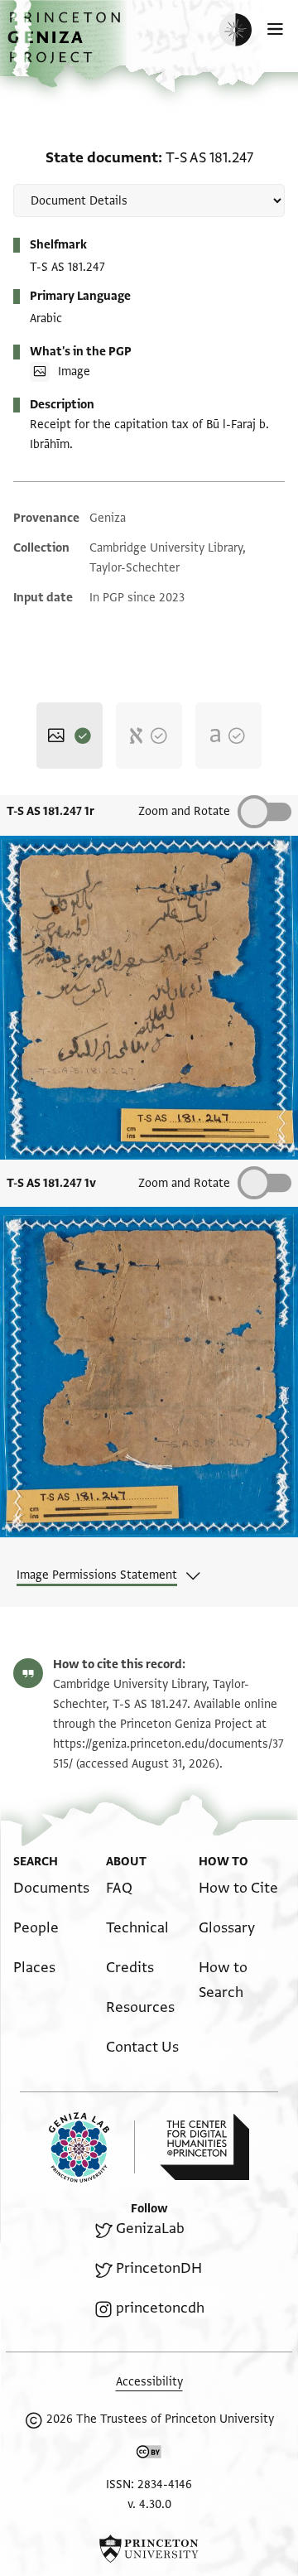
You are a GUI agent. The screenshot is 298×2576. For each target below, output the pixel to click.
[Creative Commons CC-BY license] (149, 2455)
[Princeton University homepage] (149, 2549)
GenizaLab (150, 2229)
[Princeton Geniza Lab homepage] (92, 2147)
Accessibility (149, 2382)
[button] (66, 46)
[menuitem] (51, 1888)
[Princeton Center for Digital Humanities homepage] (204, 2147)
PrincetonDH (159, 2268)
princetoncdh (160, 2308)
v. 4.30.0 (149, 2504)
